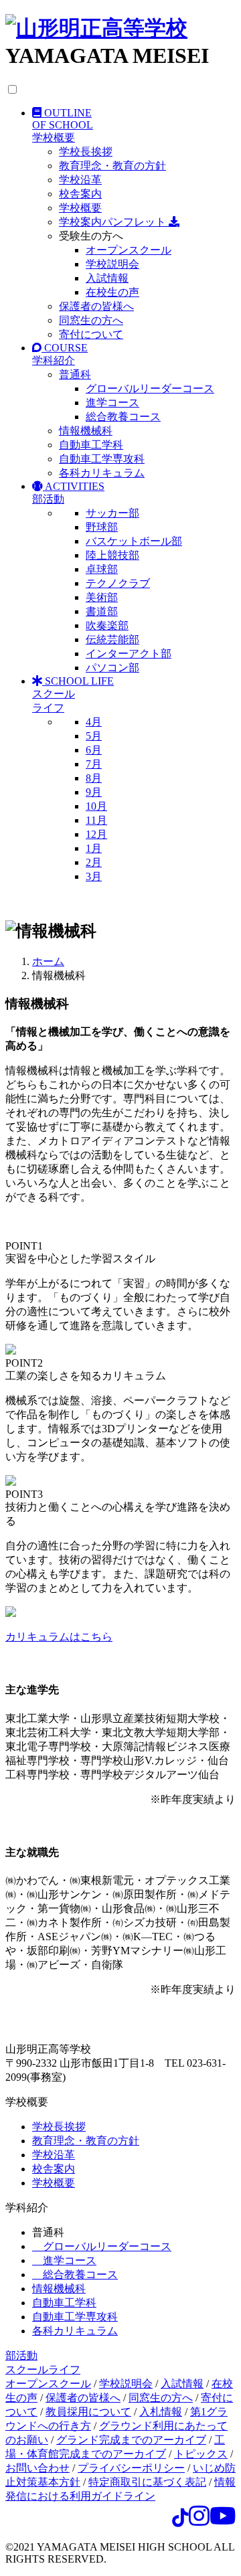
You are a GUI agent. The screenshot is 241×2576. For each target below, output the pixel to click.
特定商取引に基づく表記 (147, 2482)
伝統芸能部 (112, 639)
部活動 (21, 2355)
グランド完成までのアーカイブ (131, 2440)
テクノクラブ (118, 583)
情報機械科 (86, 431)
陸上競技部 (112, 555)
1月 (94, 848)
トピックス (201, 2454)
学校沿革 (80, 180)
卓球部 (102, 569)
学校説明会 (112, 264)
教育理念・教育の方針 (112, 166)
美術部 (102, 597)
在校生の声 (112, 292)
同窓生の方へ (91, 320)
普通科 (75, 374)
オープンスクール (129, 250)
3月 (94, 876)
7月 (94, 764)
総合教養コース (123, 417)
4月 (94, 722)
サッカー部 (112, 513)
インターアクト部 (129, 654)
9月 (94, 792)
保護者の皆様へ (96, 306)
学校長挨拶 (86, 152)
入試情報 (107, 278)
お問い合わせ (37, 2468)
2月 (94, 862)
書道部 (102, 611)
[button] (134, 125)
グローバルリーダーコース (150, 389)
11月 (96, 820)
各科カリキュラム (102, 473)
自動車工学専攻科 (102, 459)
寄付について (91, 334)
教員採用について (88, 2412)
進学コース (112, 403)
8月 (94, 778)
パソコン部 (112, 668)
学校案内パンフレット (114, 222)
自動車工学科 (91, 445)
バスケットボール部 (134, 541)
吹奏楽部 (107, 625)
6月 (94, 750)
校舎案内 (80, 194)
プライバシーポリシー (131, 2468)
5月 (94, 736)
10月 (96, 806)
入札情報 (161, 2412)
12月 (96, 834)
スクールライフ (43, 2370)
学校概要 (80, 208)
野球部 (102, 527)
